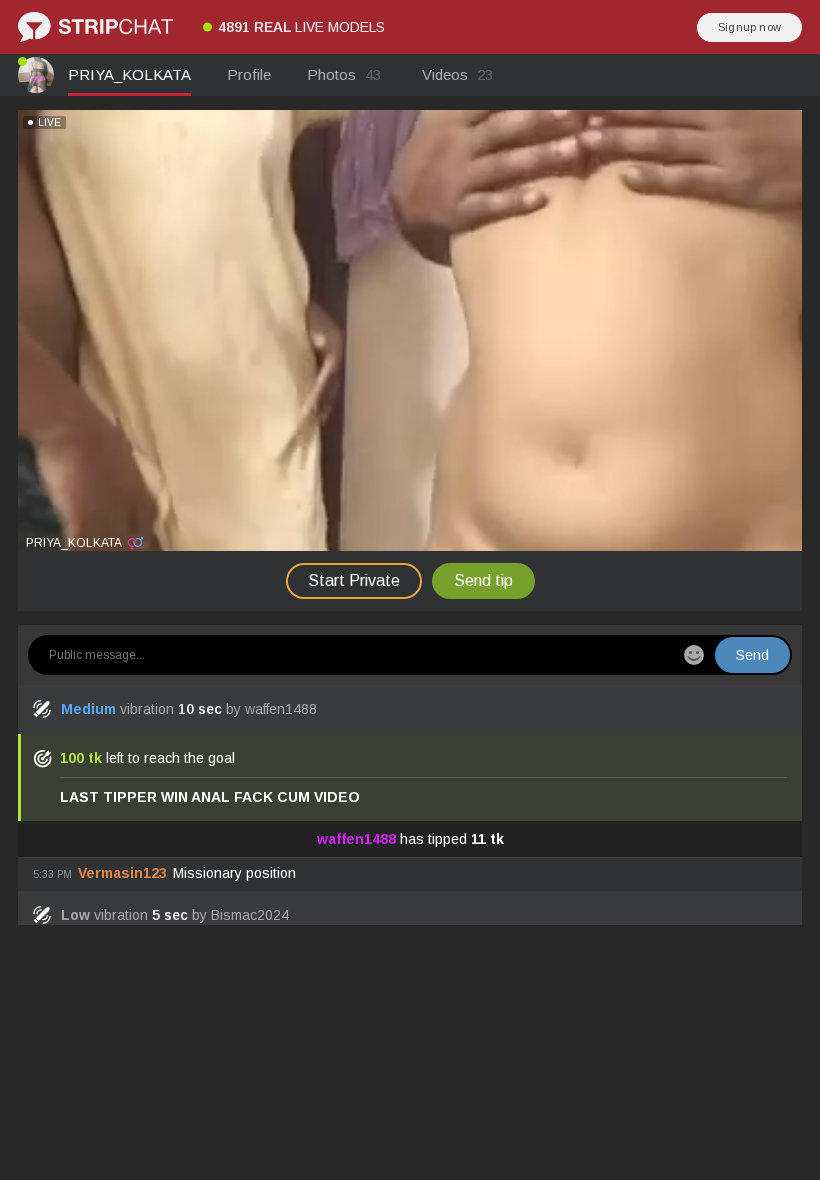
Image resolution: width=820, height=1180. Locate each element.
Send (752, 655)
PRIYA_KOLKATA (129, 74)
